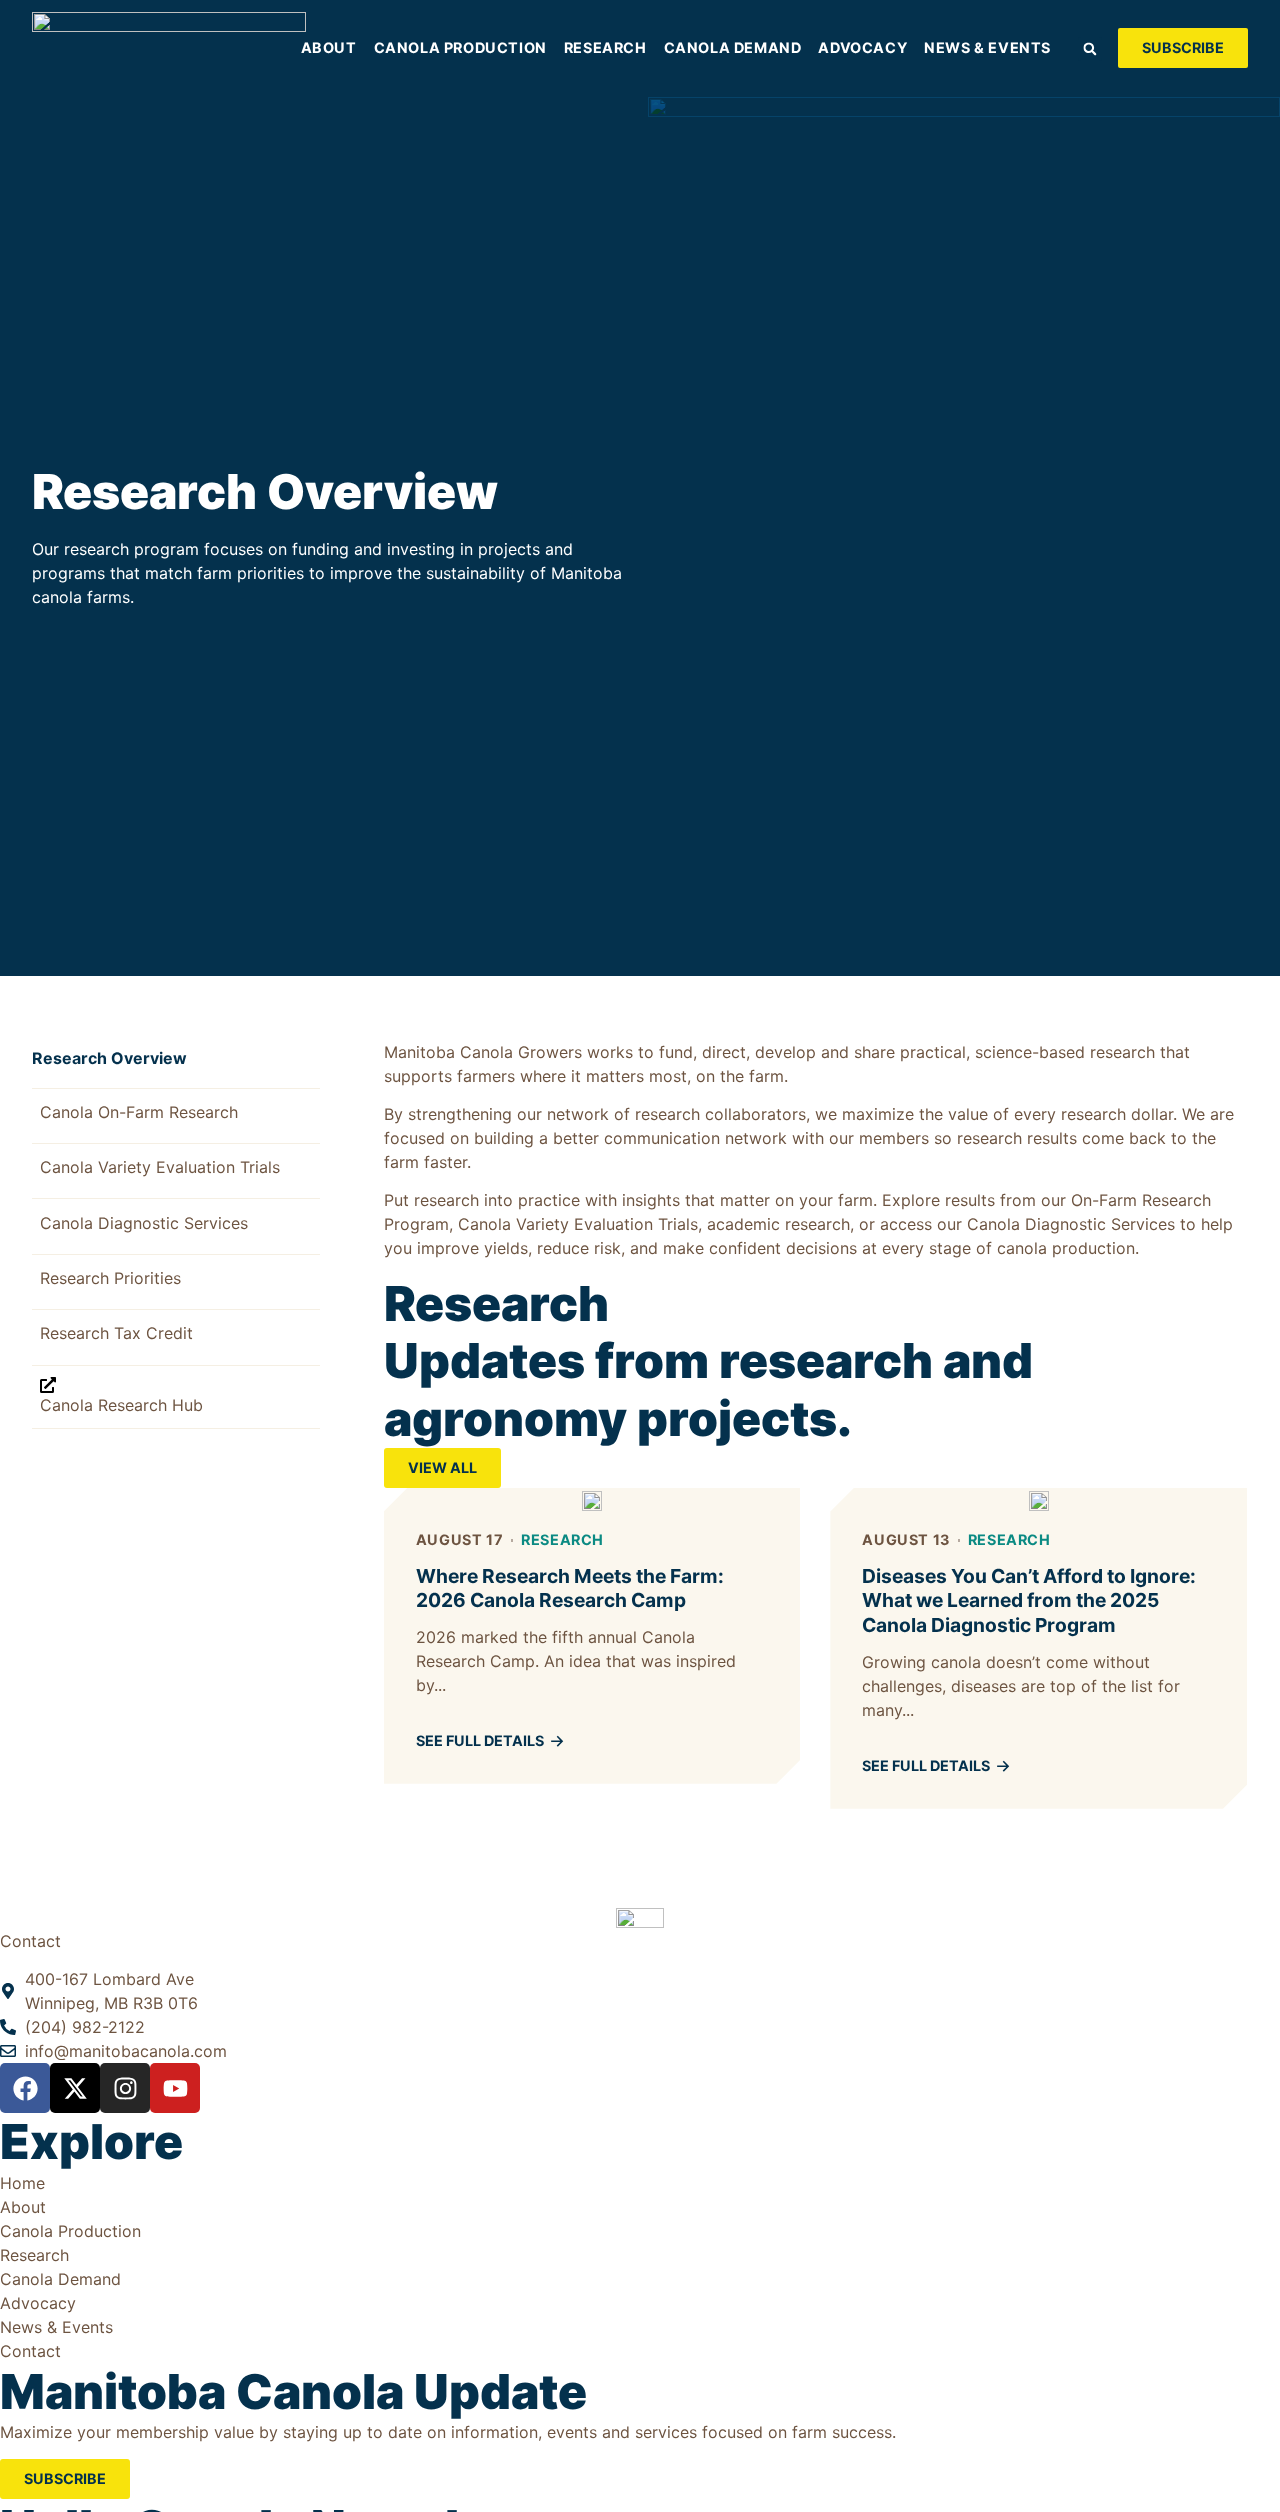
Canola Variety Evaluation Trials (160, 1167)
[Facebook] (25, 2088)
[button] (1090, 49)
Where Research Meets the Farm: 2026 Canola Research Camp (570, 1588)
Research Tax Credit (116, 1333)
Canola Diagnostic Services (144, 1223)
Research (562, 1539)
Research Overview (109, 1058)
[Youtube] (175, 2088)
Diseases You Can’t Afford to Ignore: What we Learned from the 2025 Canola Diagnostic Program (1029, 1601)
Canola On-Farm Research (139, 1112)
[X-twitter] (75, 2088)
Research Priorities (110, 1278)
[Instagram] (125, 2088)
